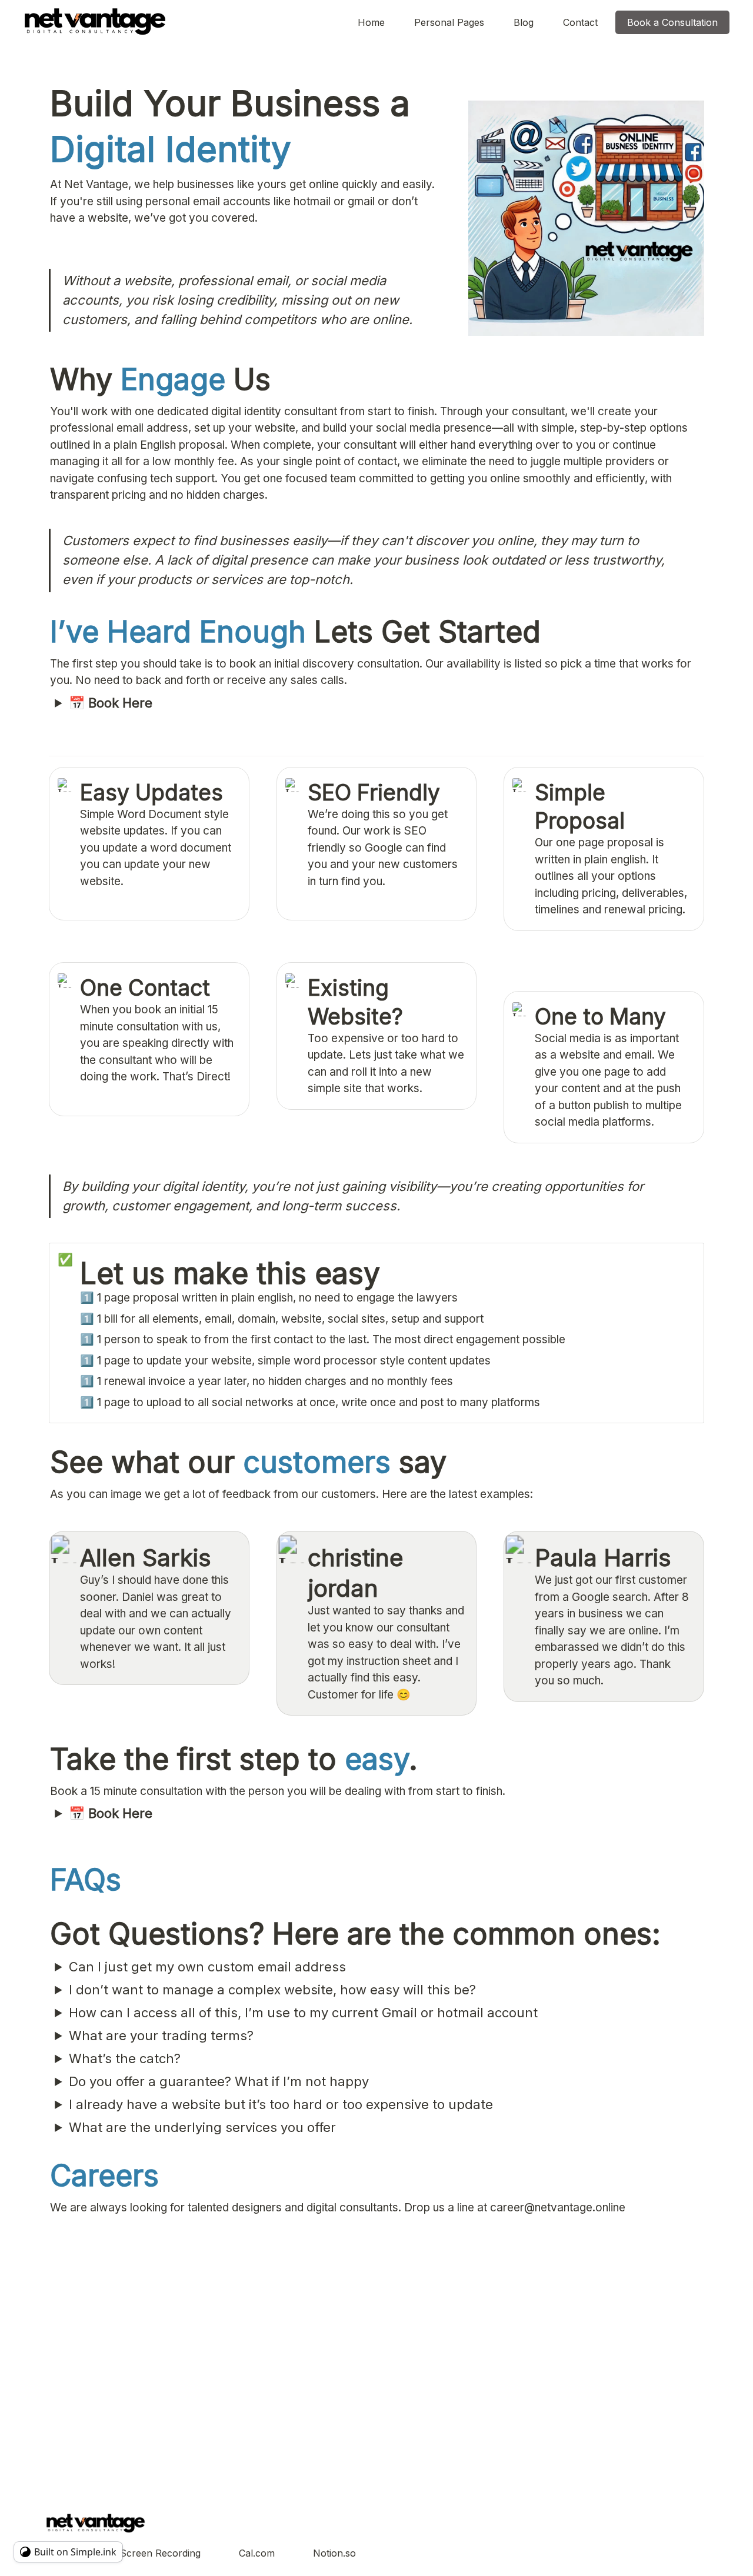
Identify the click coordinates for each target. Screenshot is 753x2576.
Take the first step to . (234, 1759)
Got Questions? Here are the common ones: (355, 1934)
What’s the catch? (125, 2058)
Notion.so (334, 2553)
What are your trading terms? (161, 2036)
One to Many (603, 1017)
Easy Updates (151, 793)
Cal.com (257, 2553)
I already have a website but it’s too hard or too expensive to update (281, 2104)
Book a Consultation (672, 22)
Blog (524, 22)
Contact (580, 22)
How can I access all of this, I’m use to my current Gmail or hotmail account (303, 2013)
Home (371, 22)
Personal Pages (449, 22)
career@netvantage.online (558, 2208)
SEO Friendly (377, 793)
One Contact (145, 988)
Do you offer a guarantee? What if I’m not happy (219, 2081)
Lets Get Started (295, 632)
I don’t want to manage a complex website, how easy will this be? (272, 1990)
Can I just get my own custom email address (207, 1967)
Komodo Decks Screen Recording (125, 2553)
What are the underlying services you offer (202, 2127)
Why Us (160, 379)
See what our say (248, 1462)
